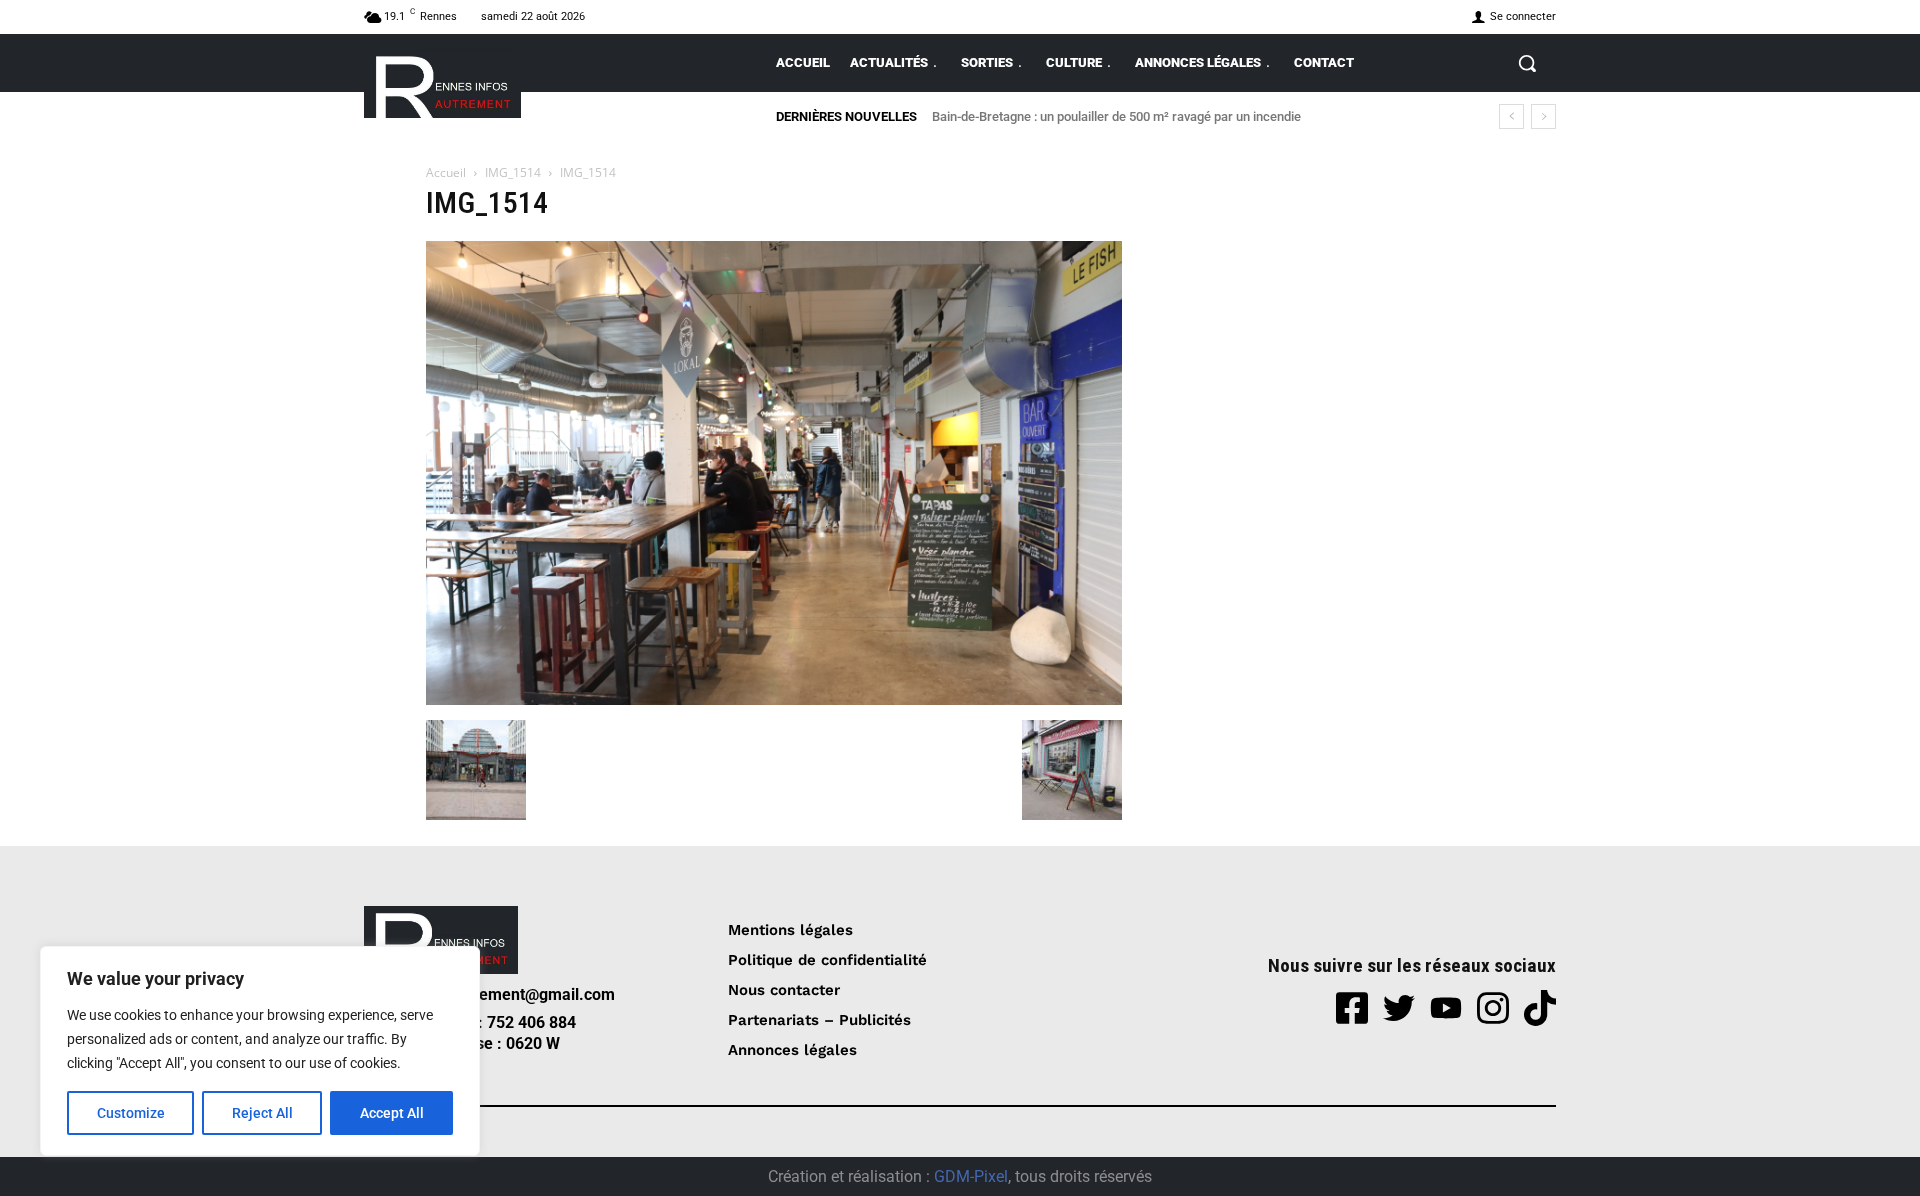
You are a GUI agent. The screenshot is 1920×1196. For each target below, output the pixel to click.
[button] (1527, 63)
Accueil (446, 172)
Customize (131, 1113)
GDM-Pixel (971, 1176)
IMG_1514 (513, 172)
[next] (1543, 116)
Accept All (392, 1113)
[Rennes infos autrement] (442, 83)
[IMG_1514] (774, 699)
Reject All (262, 1113)
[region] (260, 1051)
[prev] (1511, 116)
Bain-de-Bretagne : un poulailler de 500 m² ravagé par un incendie (1116, 116)
